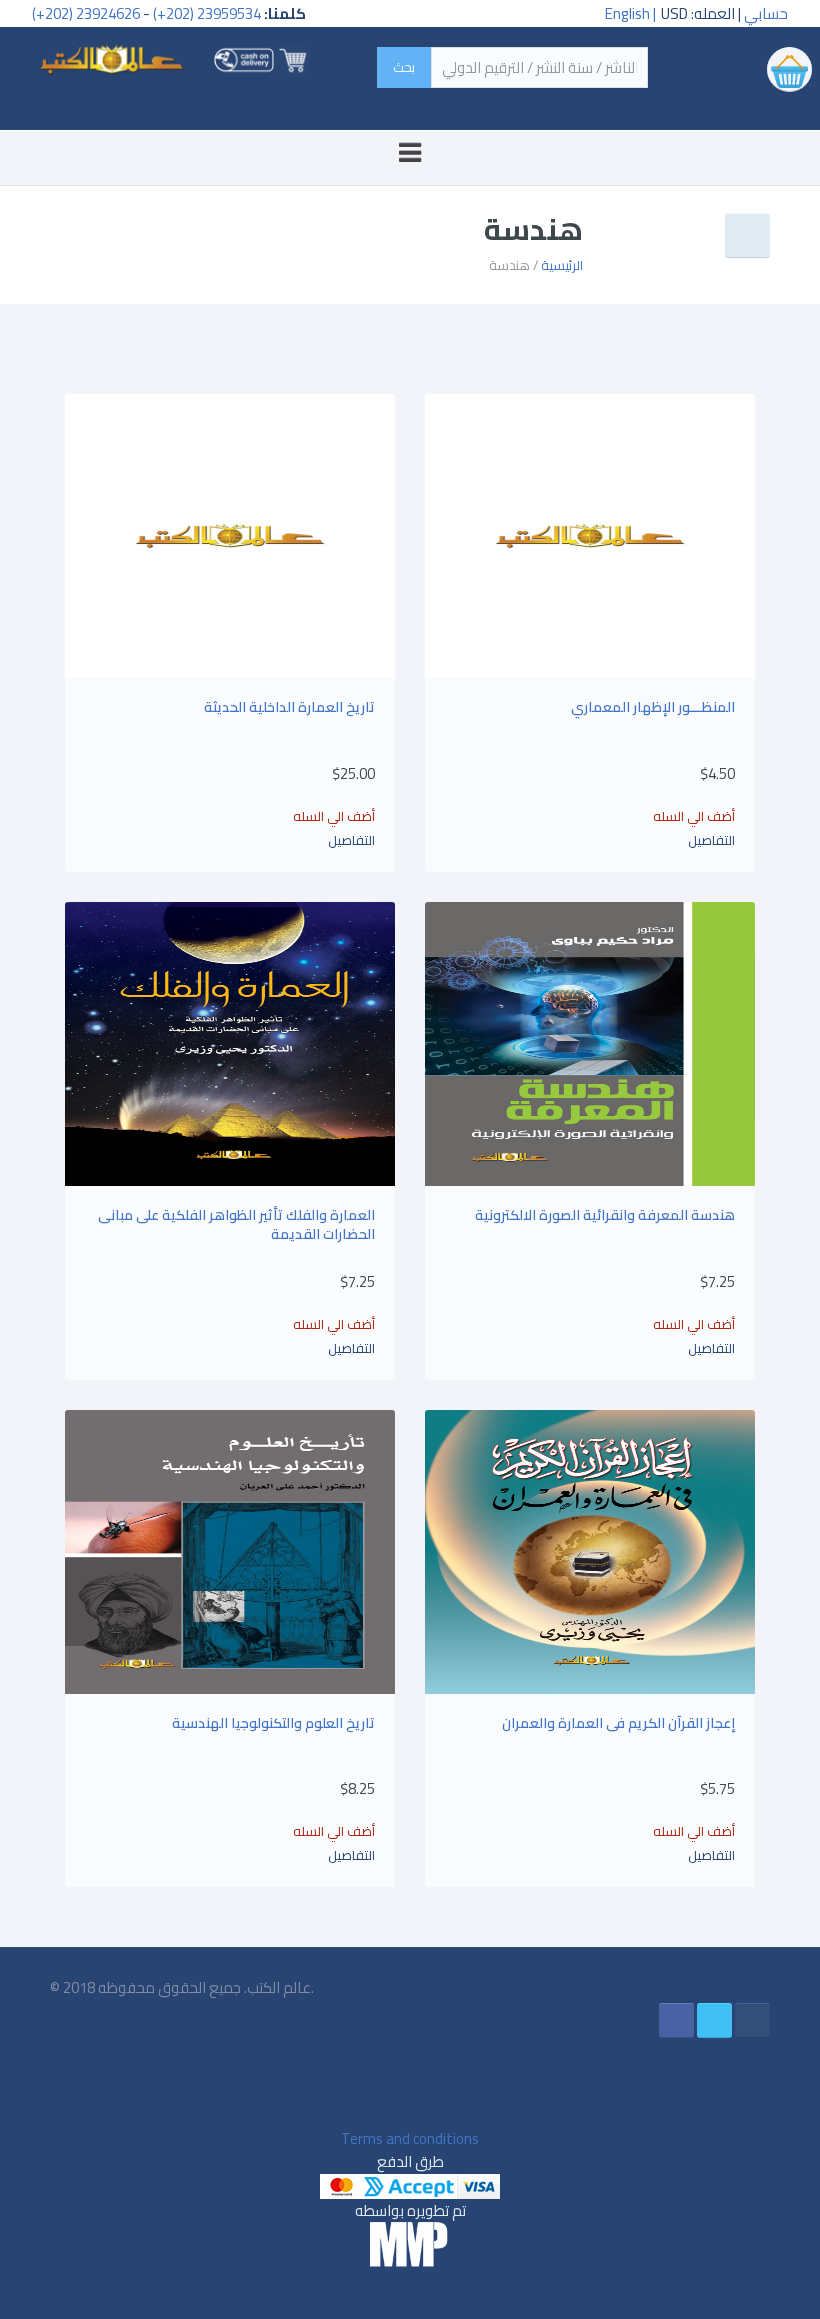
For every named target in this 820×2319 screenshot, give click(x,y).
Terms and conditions (410, 2138)
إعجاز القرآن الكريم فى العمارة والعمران (618, 1723)
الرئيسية (562, 265)
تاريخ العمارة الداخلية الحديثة (289, 707)
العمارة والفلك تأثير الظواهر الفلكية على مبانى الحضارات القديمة (236, 1225)
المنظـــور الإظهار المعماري (653, 707)
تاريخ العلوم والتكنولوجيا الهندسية (273, 1723)
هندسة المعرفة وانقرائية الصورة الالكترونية (605, 1215)
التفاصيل (711, 840)
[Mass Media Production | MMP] (410, 2244)
